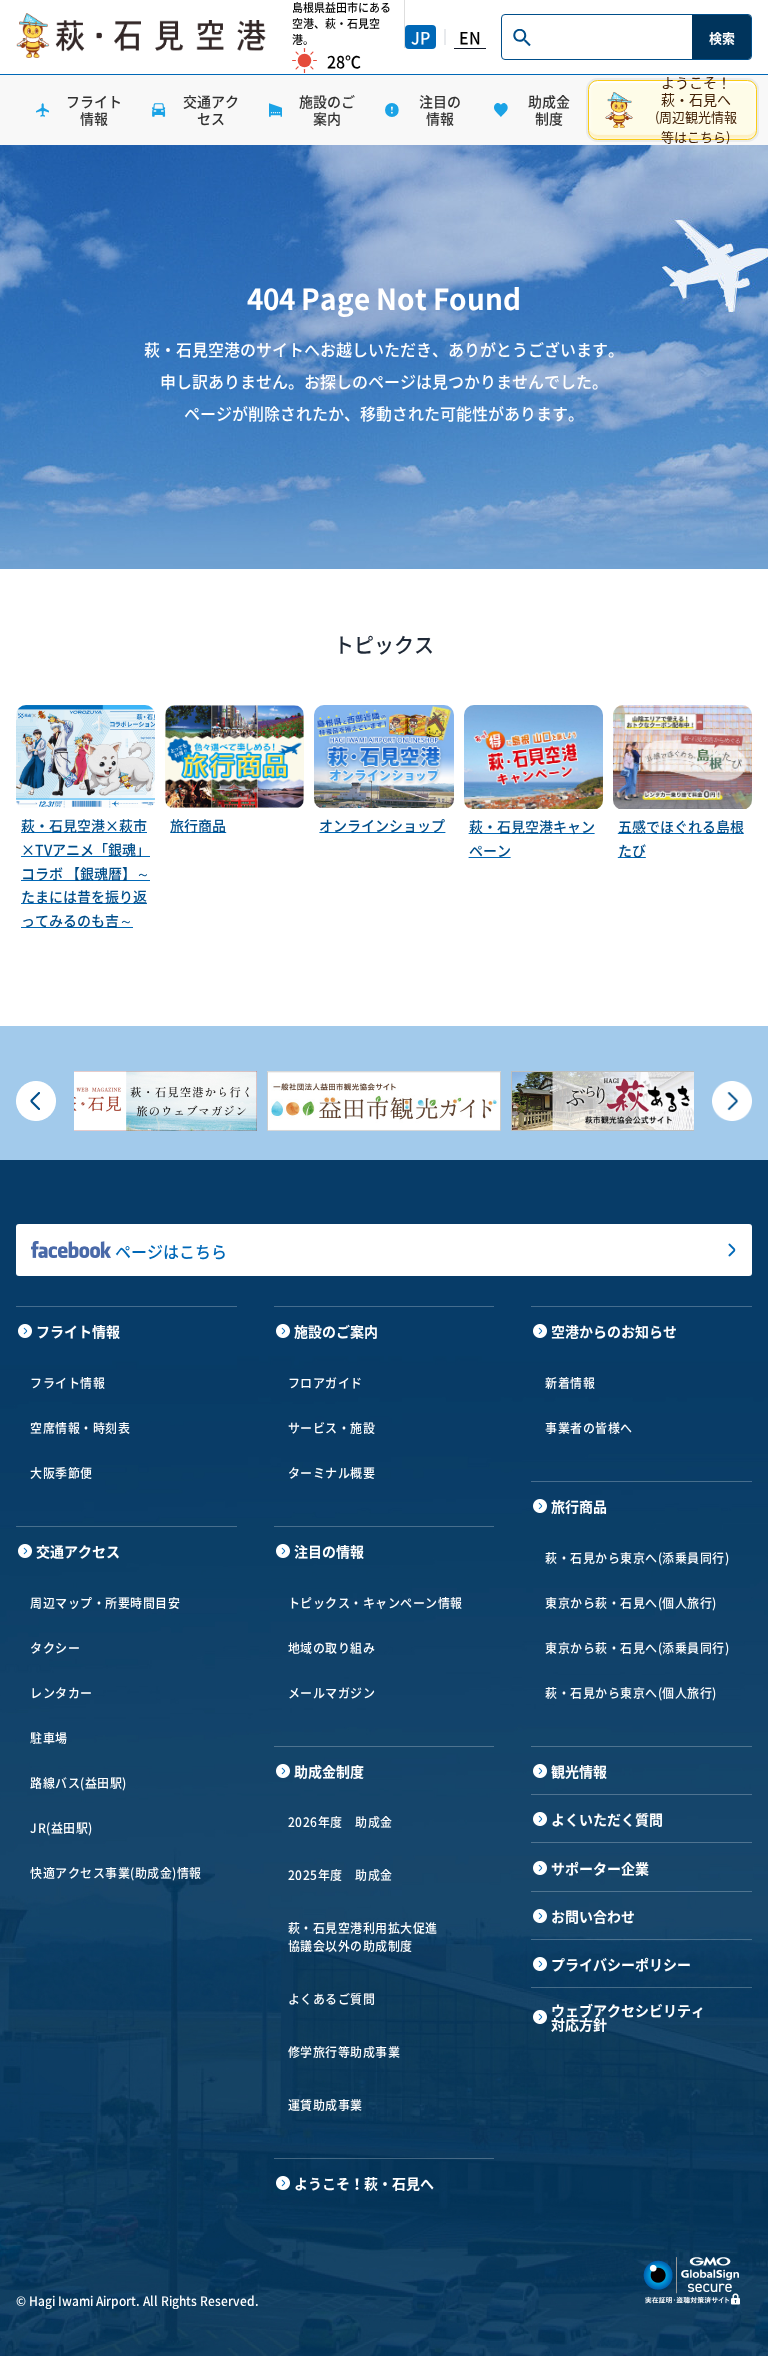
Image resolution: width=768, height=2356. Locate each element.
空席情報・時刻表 (80, 1428)
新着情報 (570, 1383)
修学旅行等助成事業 (344, 2052)
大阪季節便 (61, 1473)
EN (470, 37)
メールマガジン (332, 1693)
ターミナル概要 (332, 1473)
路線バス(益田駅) (78, 1783)
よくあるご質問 (332, 1999)
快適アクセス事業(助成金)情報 (116, 1873)
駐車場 (49, 1738)
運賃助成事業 (325, 2105)
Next (732, 1101)
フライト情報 (67, 1383)
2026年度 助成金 (340, 1822)
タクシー (55, 1648)
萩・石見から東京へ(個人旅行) (631, 1693)
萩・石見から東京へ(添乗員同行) (637, 1558)
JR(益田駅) (61, 1828)
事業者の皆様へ (589, 1428)
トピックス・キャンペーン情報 (375, 1603)
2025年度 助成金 (340, 1875)
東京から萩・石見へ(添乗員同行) (637, 1648)
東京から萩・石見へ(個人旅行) (631, 1603)
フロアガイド (325, 1383)
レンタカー (61, 1693)
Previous (36, 1101)
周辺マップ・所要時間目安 (105, 1603)
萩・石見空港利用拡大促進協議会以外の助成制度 (363, 1937)
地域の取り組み (332, 1648)
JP (420, 37)
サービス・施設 (332, 1428)
